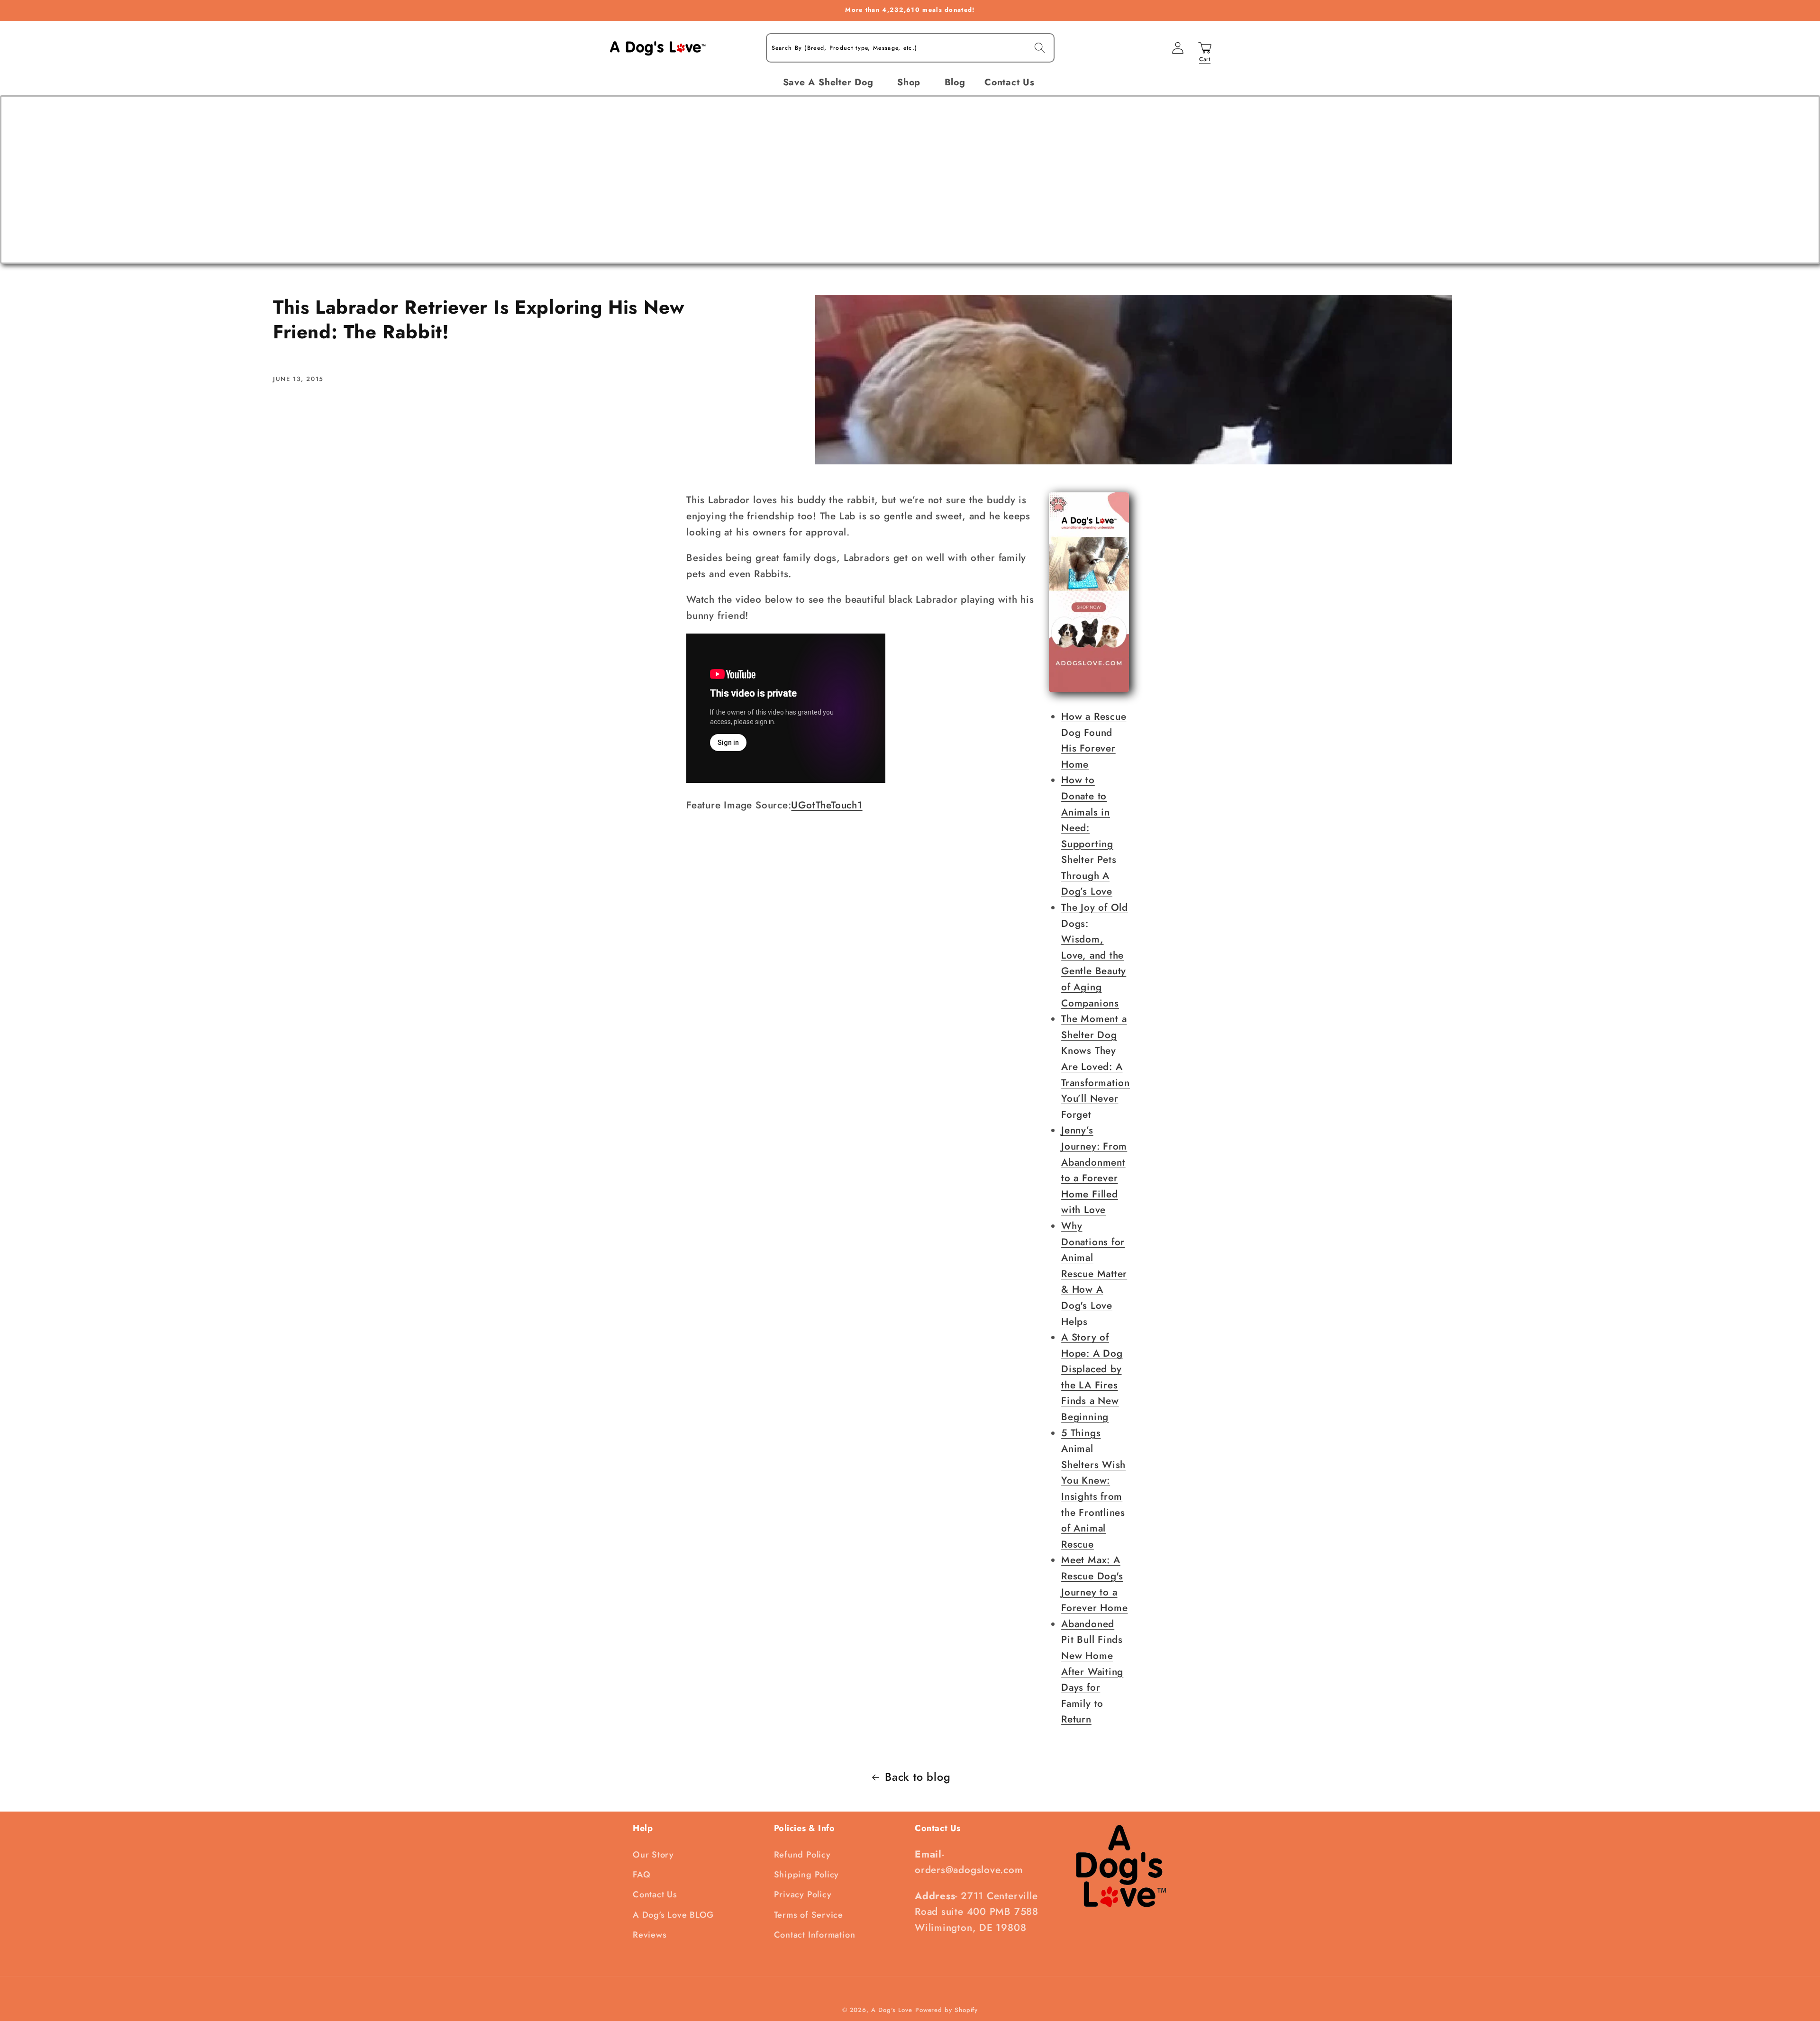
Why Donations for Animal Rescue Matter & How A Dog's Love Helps (1094, 1274)
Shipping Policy (807, 1875)
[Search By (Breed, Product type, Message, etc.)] (1040, 48)
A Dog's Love (892, 2010)
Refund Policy (802, 1855)
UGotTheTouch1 (827, 805)
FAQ (642, 1875)
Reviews (650, 1935)
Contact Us (655, 1894)
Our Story (653, 1855)
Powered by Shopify (946, 2010)
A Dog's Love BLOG (673, 1915)
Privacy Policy (803, 1894)
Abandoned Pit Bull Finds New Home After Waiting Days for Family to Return (1092, 1672)
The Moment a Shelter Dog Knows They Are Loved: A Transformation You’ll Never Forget (1096, 1067)
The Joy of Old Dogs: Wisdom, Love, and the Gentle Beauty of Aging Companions (1095, 955)
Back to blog (918, 1777)
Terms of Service (809, 1915)
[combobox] (910, 48)
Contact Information (815, 1935)
